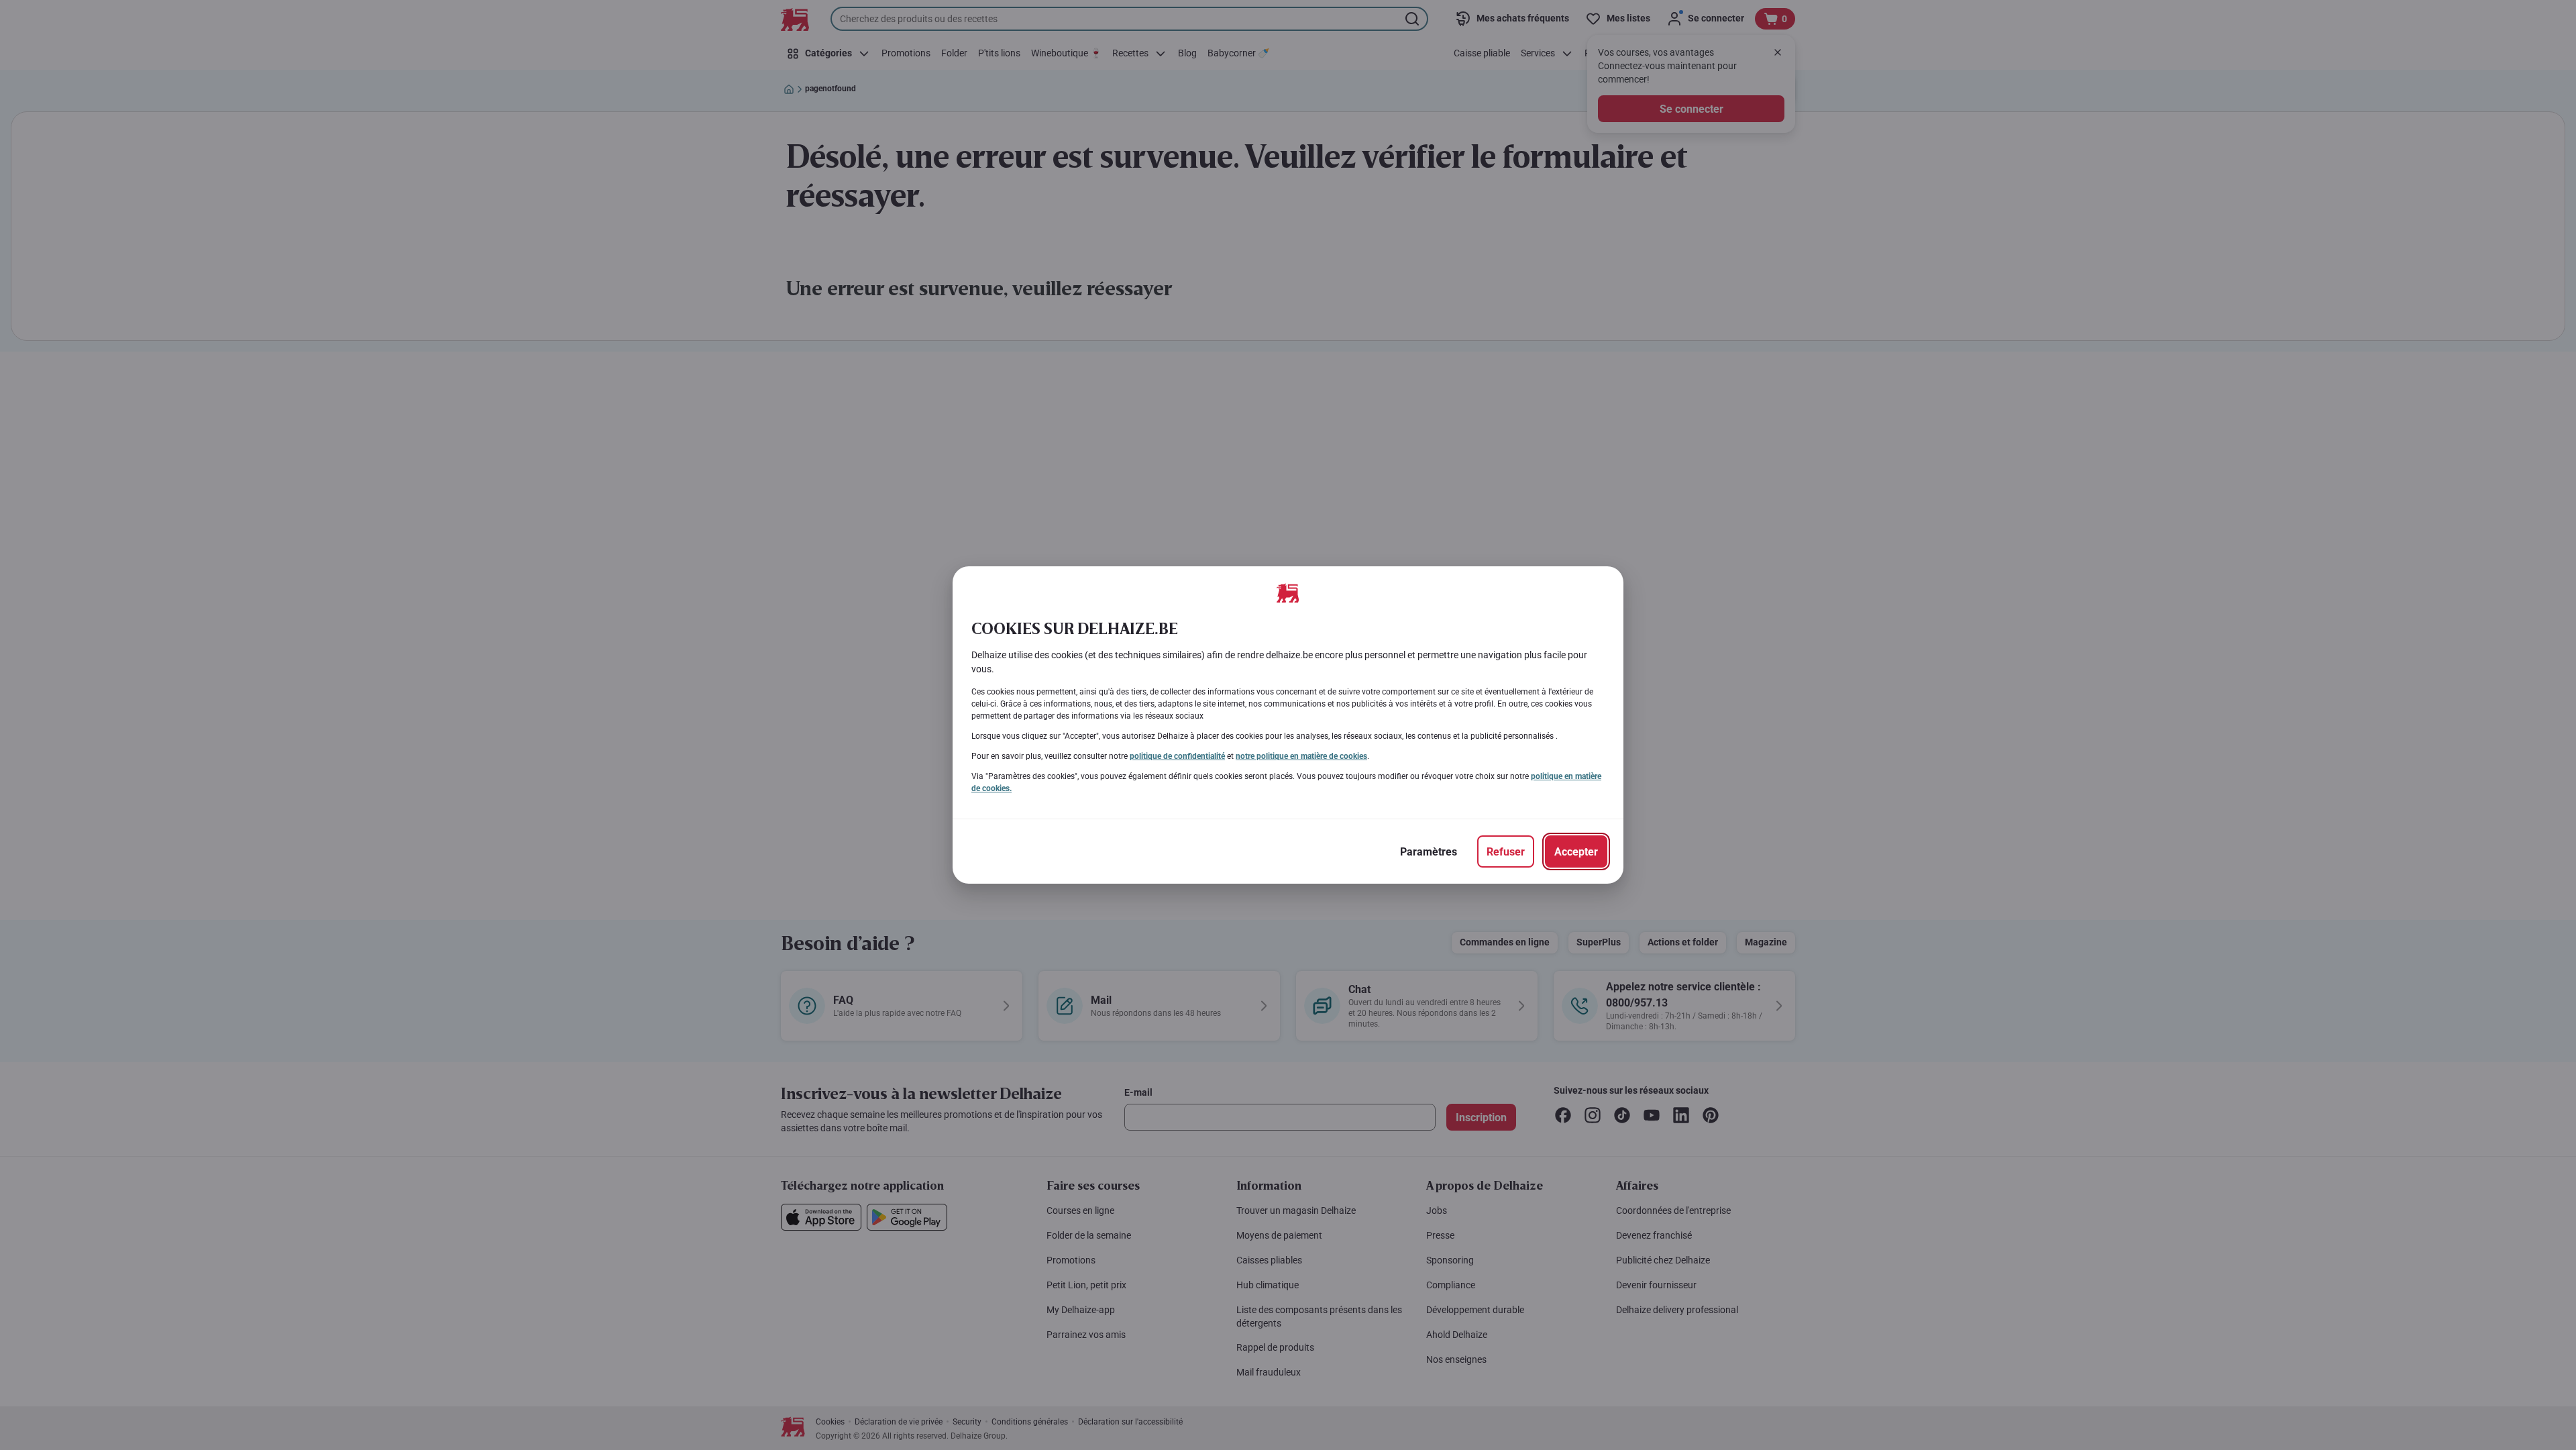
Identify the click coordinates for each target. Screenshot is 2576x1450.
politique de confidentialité (1177, 756)
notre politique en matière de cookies (1301, 756)
